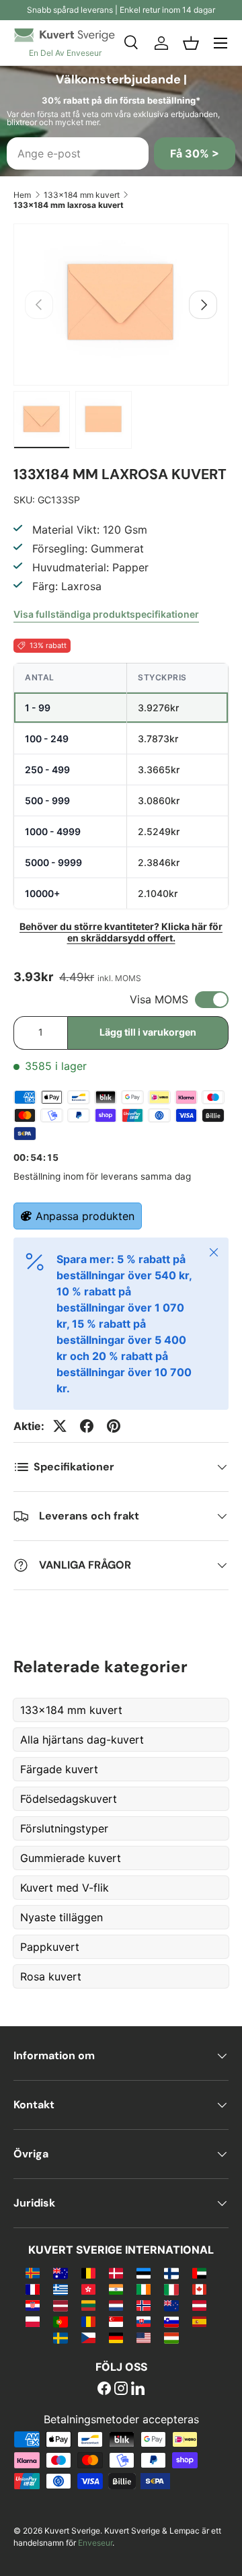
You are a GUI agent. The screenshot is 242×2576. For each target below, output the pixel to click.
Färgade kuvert (59, 1769)
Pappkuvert (50, 1947)
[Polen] (33, 2321)
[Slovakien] (144, 2321)
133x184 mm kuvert (82, 195)
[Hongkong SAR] (88, 2289)
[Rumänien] (88, 2321)
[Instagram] (121, 2390)
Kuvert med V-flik (65, 1888)
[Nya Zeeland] (171, 2305)
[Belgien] (88, 2273)
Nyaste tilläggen (62, 1917)
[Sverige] (60, 2337)
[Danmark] (116, 2273)
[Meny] (220, 43)
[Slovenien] (171, 2321)
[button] (191, 43)
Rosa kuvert (51, 1976)
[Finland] (171, 2273)
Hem (22, 195)
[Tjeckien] (88, 2337)
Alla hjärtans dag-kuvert (82, 1740)
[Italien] (171, 2289)
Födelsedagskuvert (69, 1799)
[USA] (144, 2337)
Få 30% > (195, 153)
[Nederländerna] (116, 2305)
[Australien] (60, 2273)
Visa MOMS (159, 999)
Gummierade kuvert (71, 1858)
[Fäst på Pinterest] (114, 1426)
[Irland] (144, 2289)
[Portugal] (60, 2321)
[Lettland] (60, 2305)
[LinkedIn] (138, 2390)
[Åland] (33, 2273)
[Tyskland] (116, 2337)
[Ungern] (171, 2337)
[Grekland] (60, 2289)
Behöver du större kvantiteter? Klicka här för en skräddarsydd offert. (121, 932)
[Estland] (144, 2273)
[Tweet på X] (60, 1426)
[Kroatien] (33, 2305)
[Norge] (144, 2305)
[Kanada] (199, 2289)
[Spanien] (199, 2321)
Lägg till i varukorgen (148, 1032)
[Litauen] (88, 2305)
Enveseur (95, 2543)
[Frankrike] (33, 2289)
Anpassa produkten (85, 1216)
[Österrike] (199, 2305)
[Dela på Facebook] (87, 1426)
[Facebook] (104, 2390)
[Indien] (116, 2289)
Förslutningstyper (64, 1828)
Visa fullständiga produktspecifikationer (106, 614)
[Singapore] (116, 2321)
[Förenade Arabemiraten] (199, 2273)
